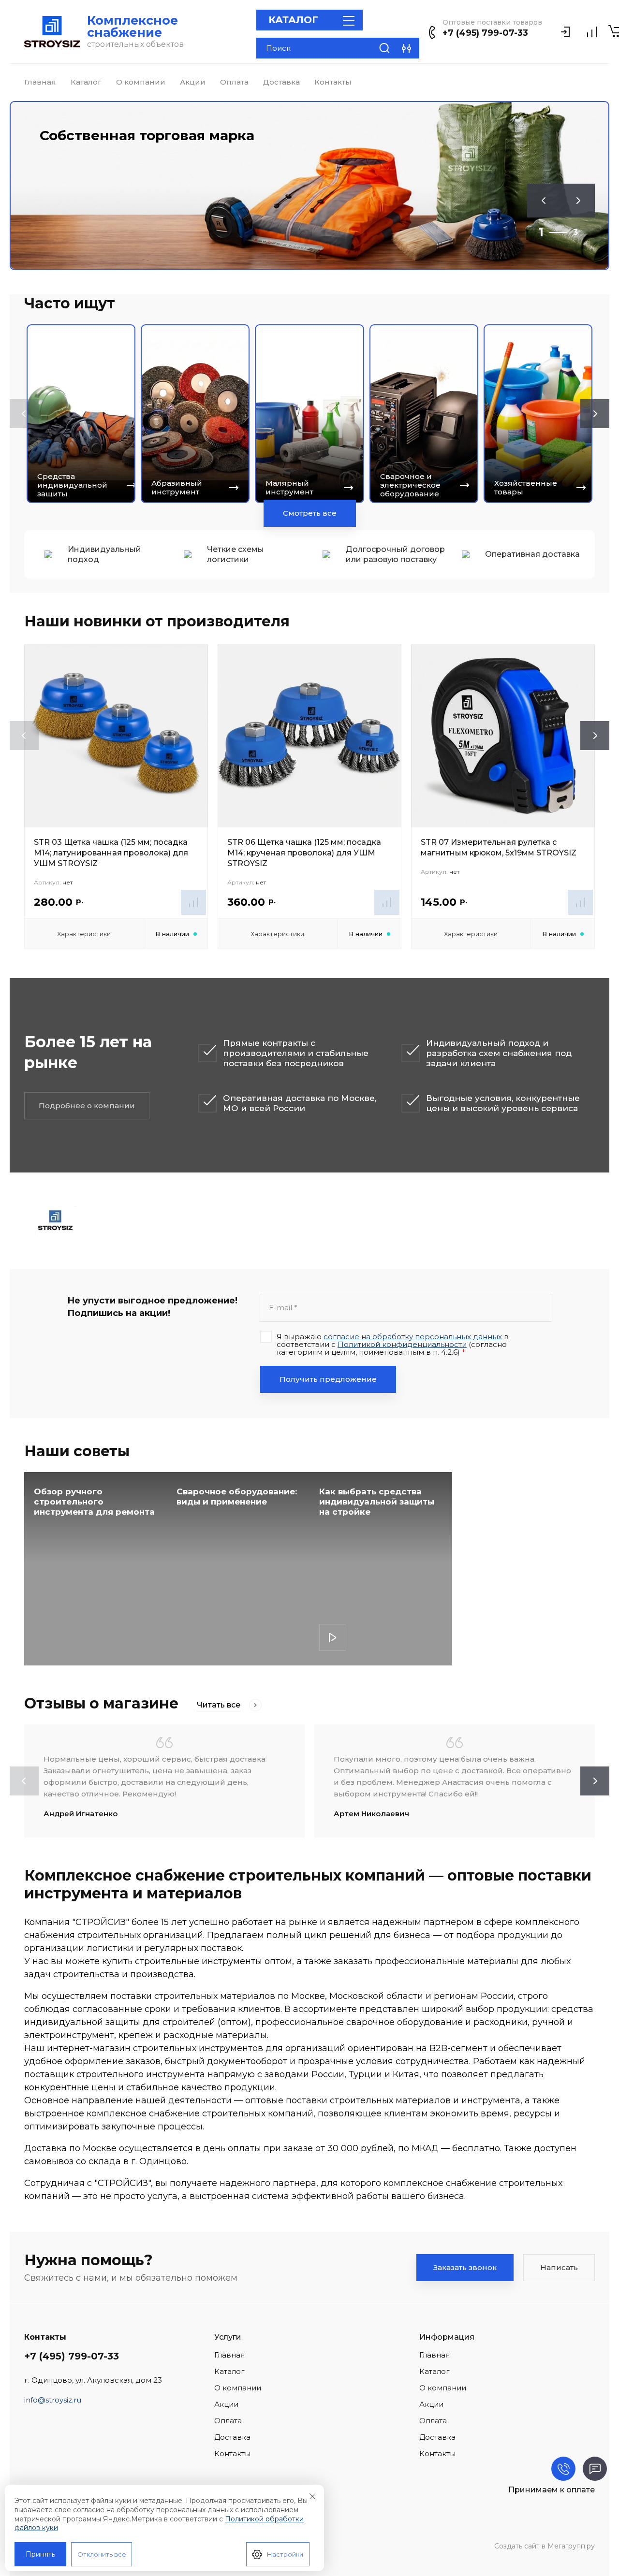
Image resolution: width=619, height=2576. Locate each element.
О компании (141, 82)
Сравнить (193, 902)
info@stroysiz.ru (53, 2400)
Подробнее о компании (87, 1106)
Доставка (281, 82)
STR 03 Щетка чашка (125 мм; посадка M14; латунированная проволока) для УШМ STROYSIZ (111, 853)
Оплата (234, 82)
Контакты (333, 82)
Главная (40, 82)
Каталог (86, 82)
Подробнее (333, 1637)
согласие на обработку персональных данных (413, 1337)
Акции (193, 82)
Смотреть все (310, 513)
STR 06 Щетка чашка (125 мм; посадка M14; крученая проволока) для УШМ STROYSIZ (304, 853)
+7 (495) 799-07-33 (485, 33)
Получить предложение (328, 1379)
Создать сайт (517, 2546)
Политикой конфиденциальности (402, 1344)
